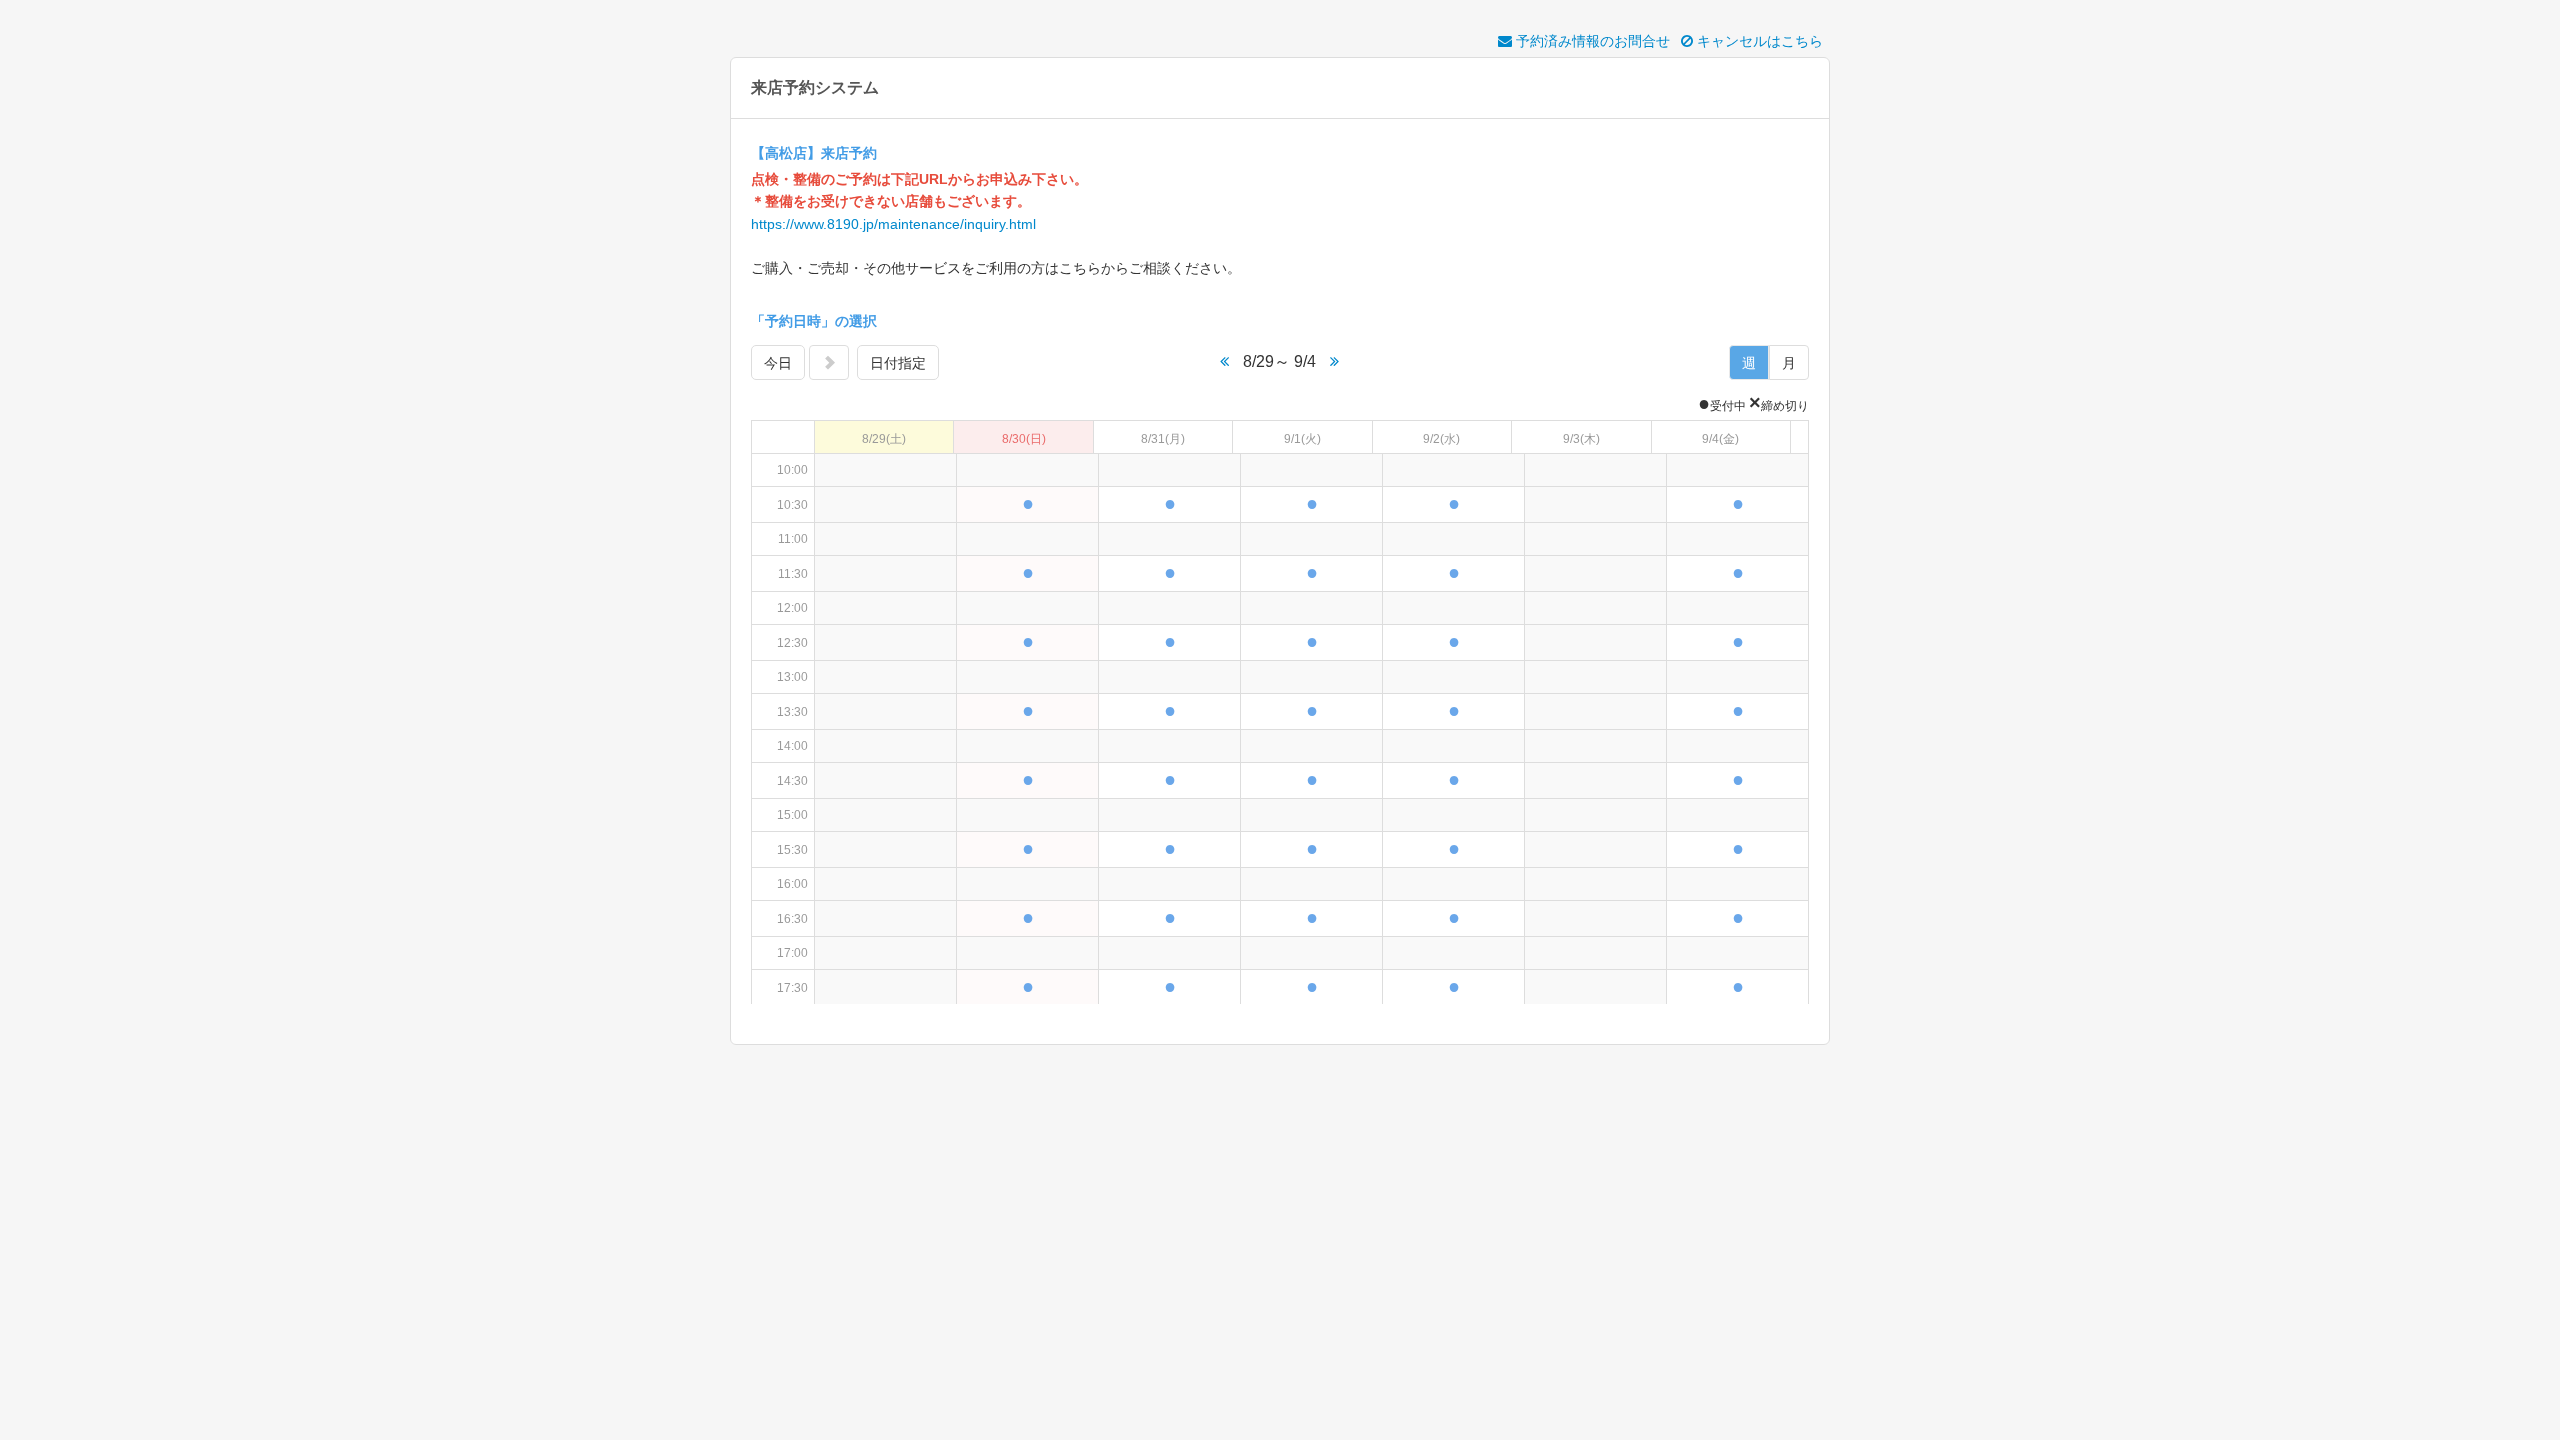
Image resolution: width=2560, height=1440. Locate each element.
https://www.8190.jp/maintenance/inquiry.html (893, 224)
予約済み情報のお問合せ (1591, 41)
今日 (778, 363)
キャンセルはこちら (1758, 41)
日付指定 (898, 363)
